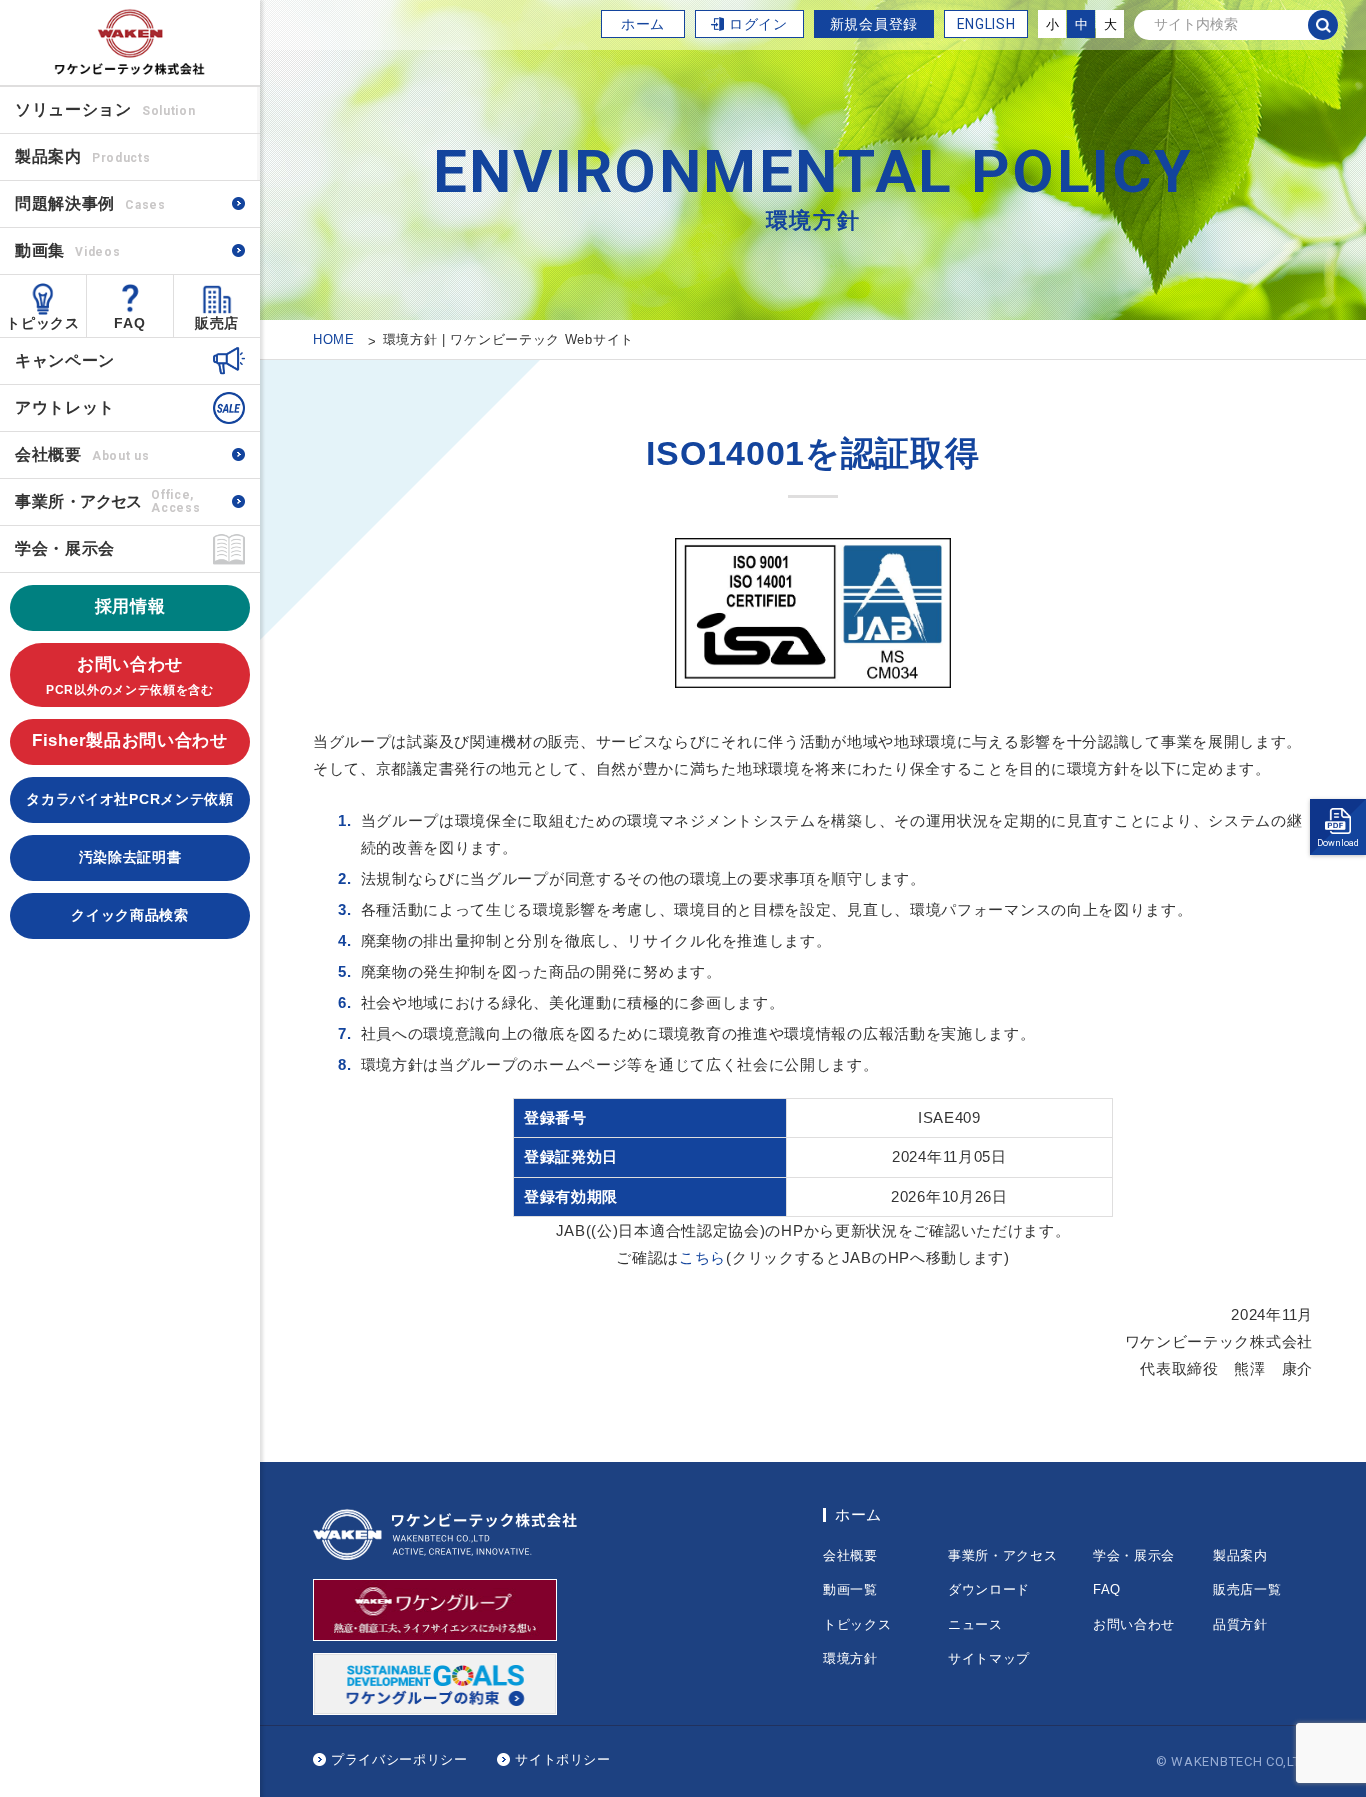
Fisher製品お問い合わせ (130, 740)
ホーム (643, 24)
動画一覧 (850, 1589)
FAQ (129, 323)
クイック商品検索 (130, 915)
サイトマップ (989, 1658)
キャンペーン (65, 360)
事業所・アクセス (1003, 1555)
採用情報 (130, 606)
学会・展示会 (65, 548)
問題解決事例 (90, 203)
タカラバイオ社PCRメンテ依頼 (130, 799)
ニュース (975, 1624)
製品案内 (1240, 1555)
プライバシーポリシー (399, 1759)
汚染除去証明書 (130, 857)
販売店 (217, 323)
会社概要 (82, 454)
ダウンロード (989, 1589)
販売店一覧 (1247, 1589)
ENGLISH (986, 24)
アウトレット (65, 407)
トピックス (43, 323)
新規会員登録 (874, 24)
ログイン (758, 24)
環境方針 (850, 1658)
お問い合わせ (130, 676)
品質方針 (1240, 1624)
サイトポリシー (563, 1759)
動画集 (67, 250)
